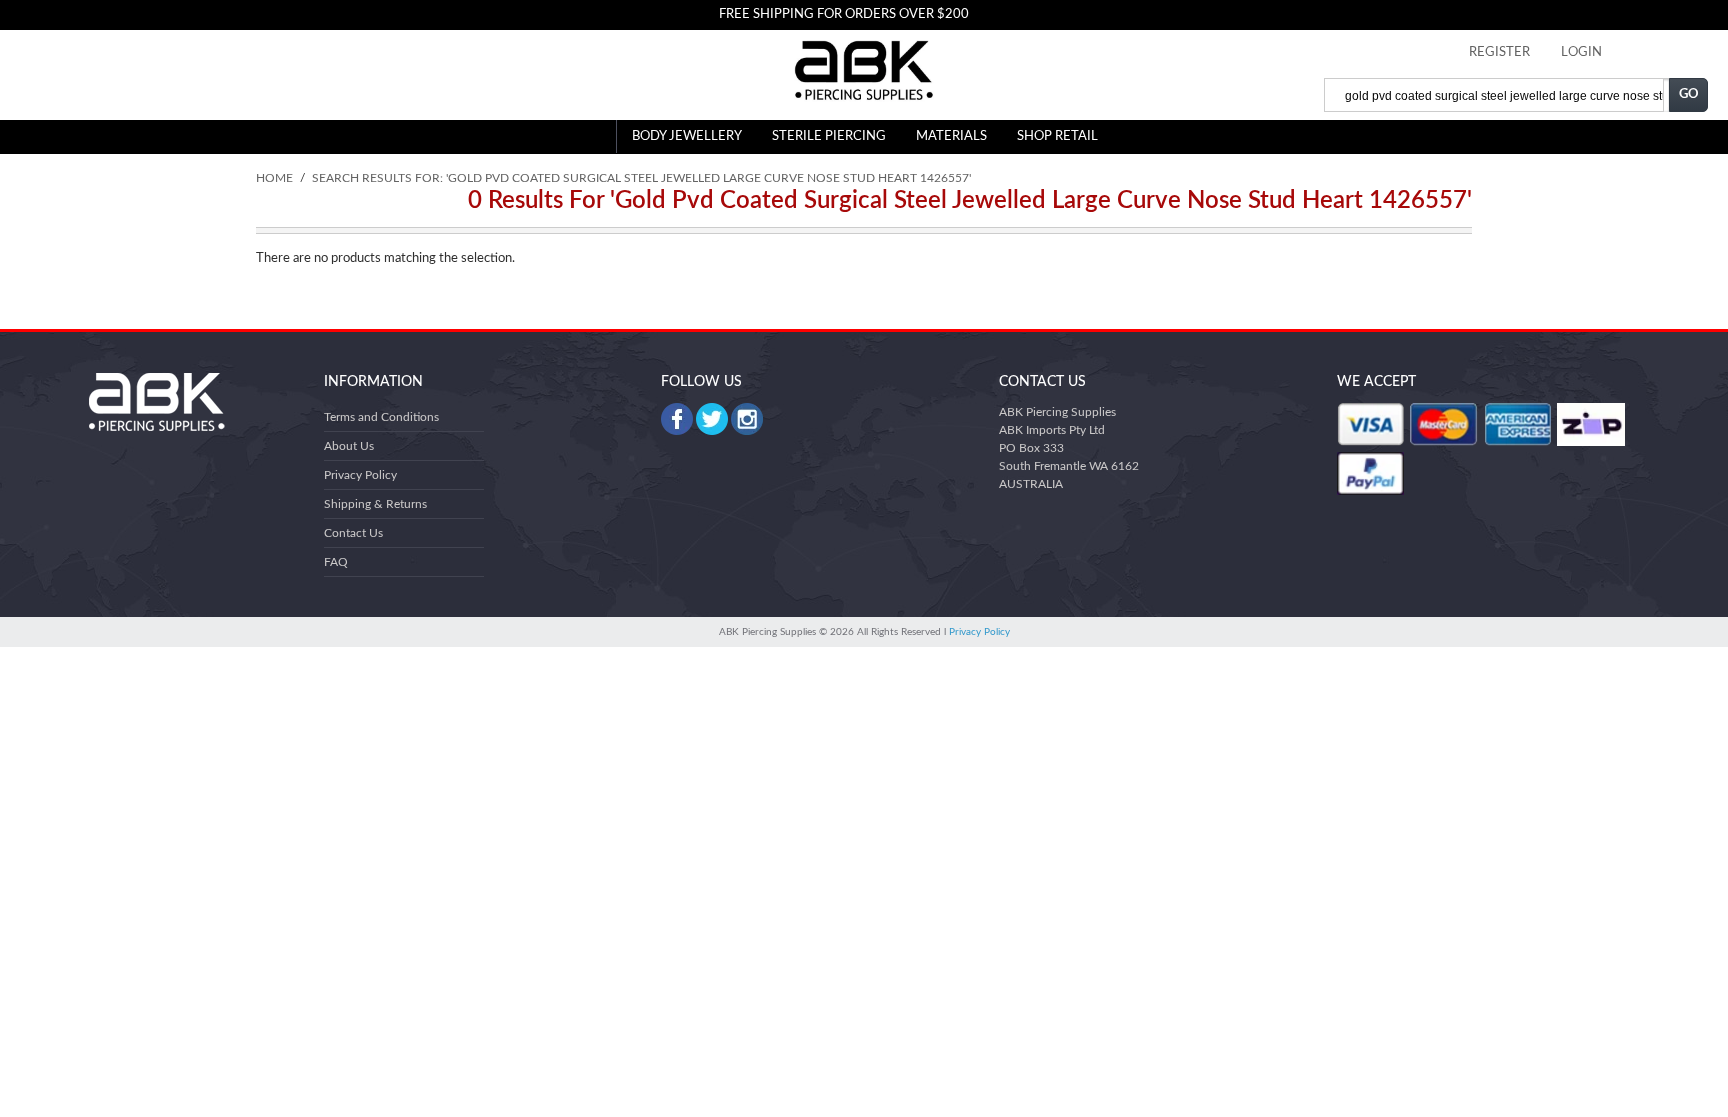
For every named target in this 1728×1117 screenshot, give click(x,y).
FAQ (336, 562)
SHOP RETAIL (1057, 136)
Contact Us (353, 533)
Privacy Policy (360, 475)
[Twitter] (712, 419)
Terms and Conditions (381, 417)
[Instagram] (747, 419)
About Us (349, 446)
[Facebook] (677, 419)
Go (1689, 94)
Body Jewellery (687, 136)
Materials (951, 136)
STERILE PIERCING (829, 136)
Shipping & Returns (375, 504)
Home (274, 178)
